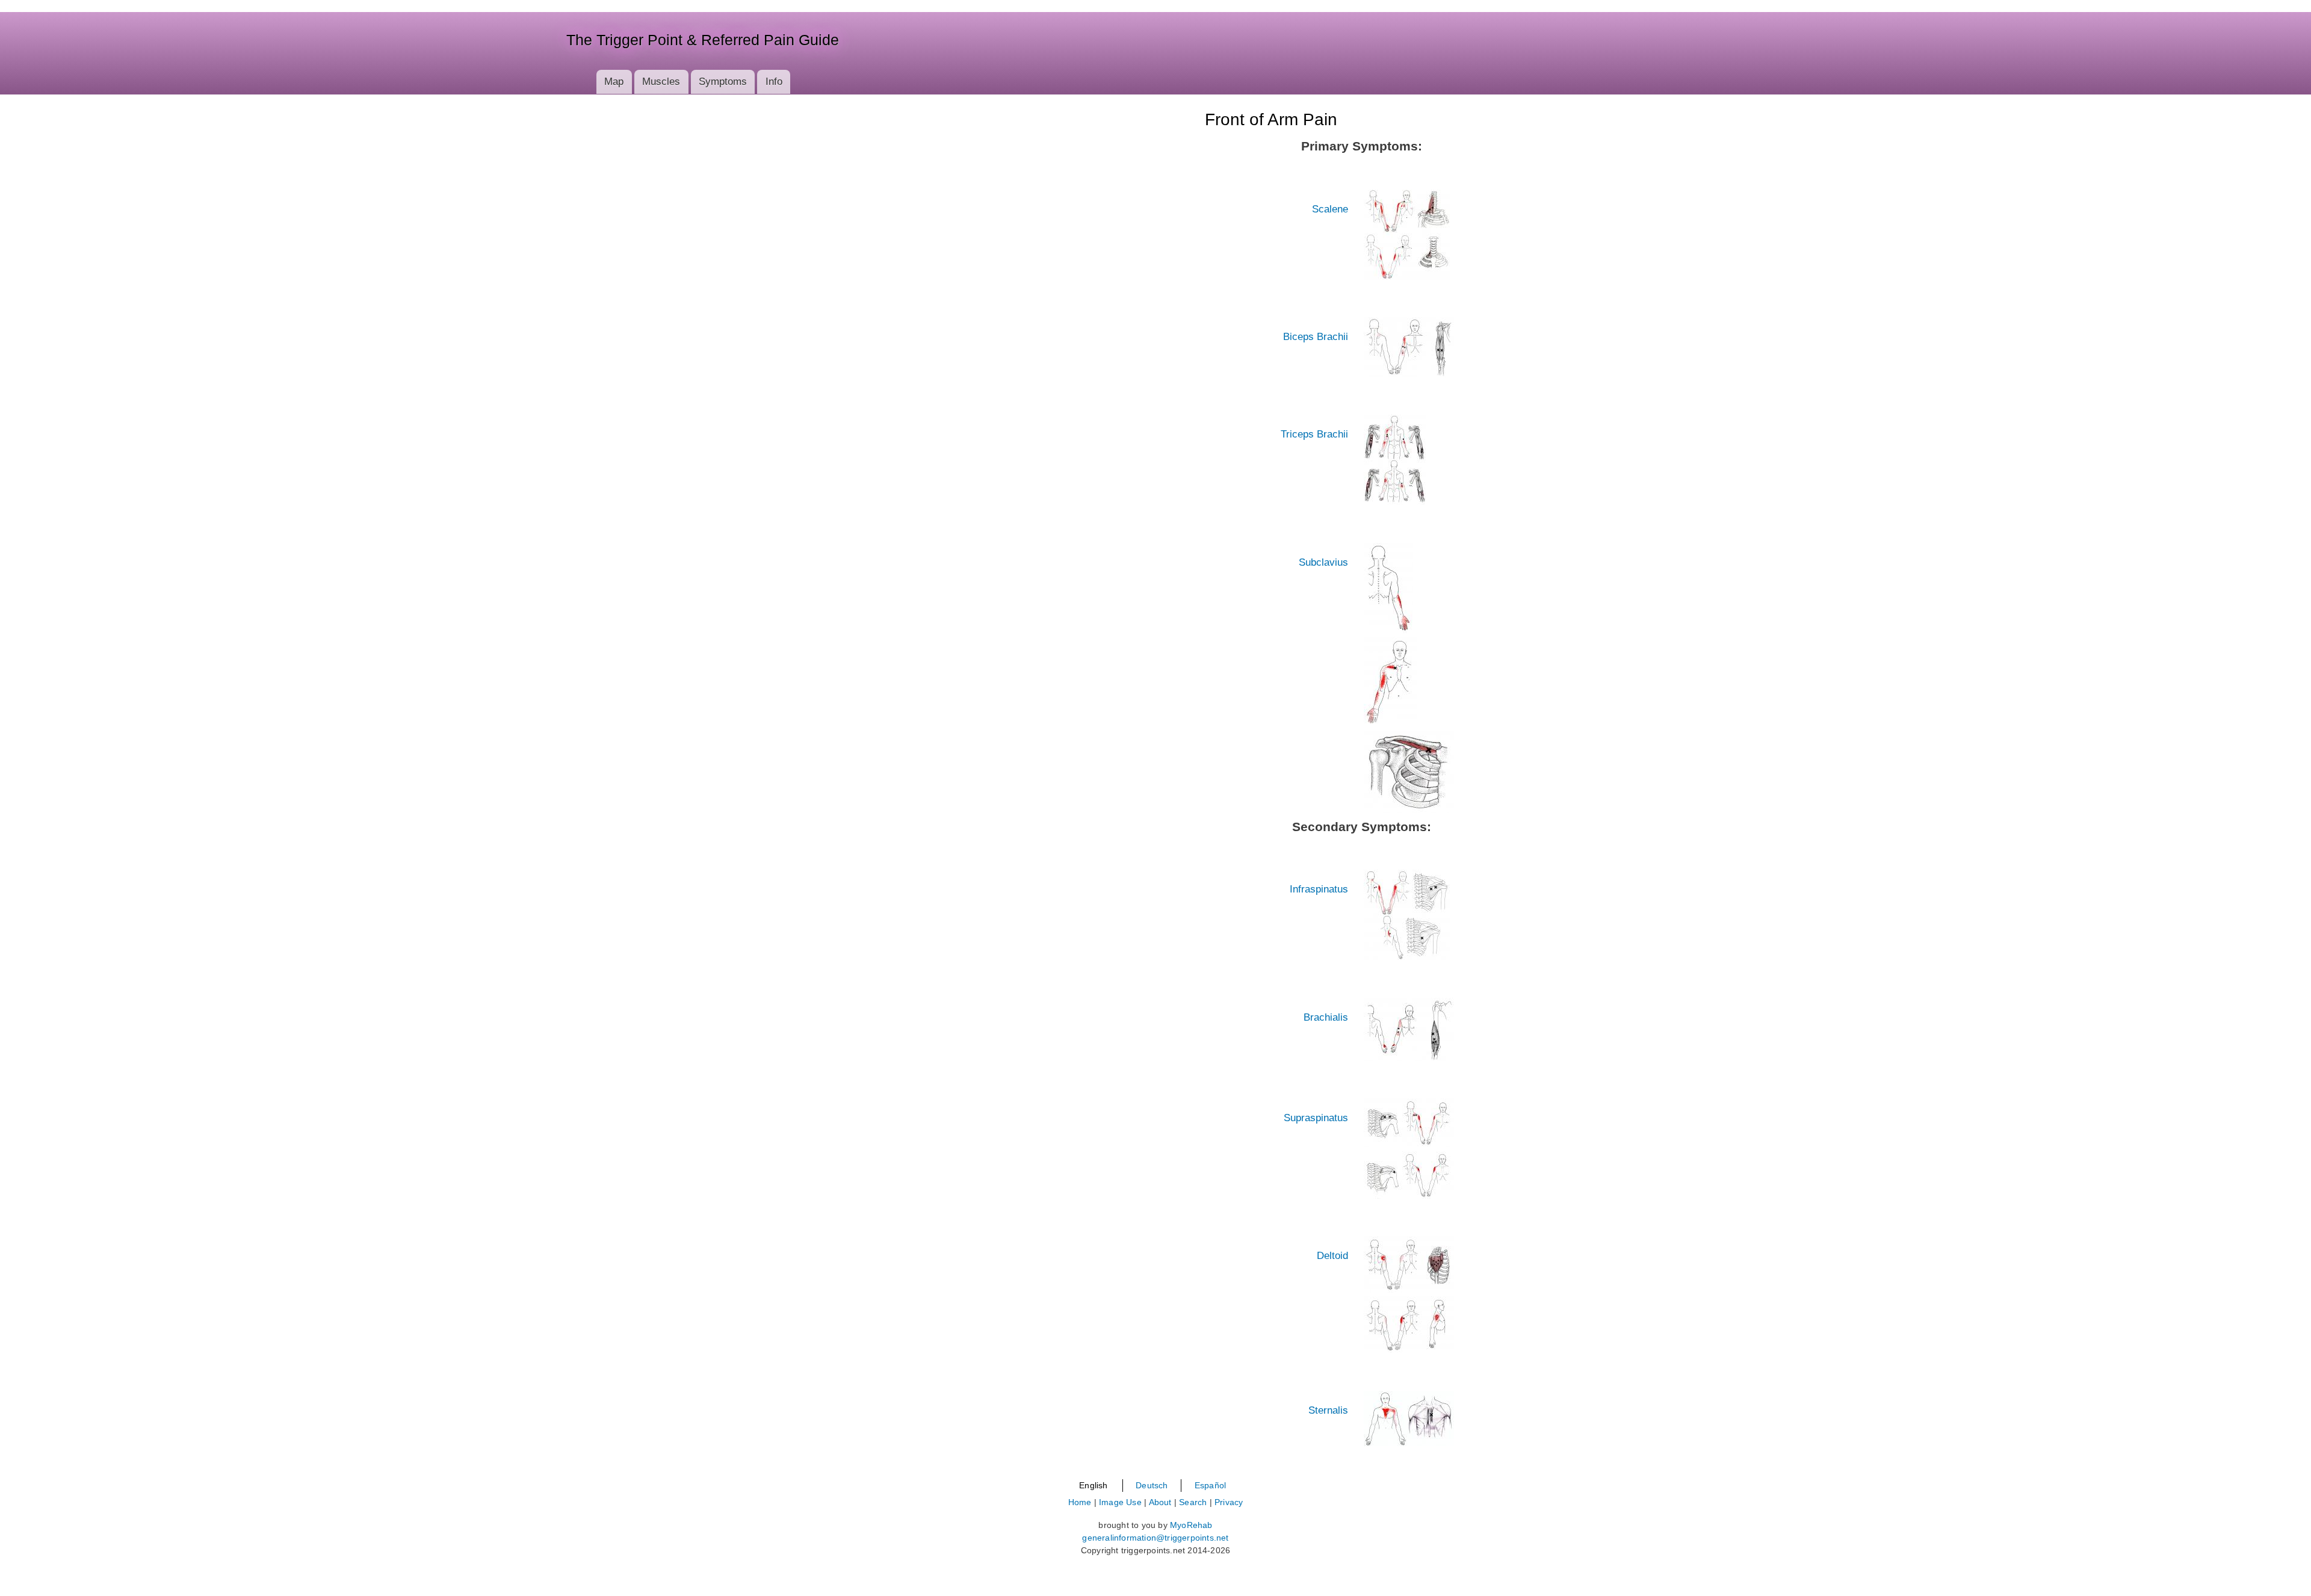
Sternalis (1328, 1410)
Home (1080, 1502)
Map (614, 82)
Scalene (1330, 209)
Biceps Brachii (1316, 337)
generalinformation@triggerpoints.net (1155, 1538)
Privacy (1229, 1502)
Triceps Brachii (1314, 434)
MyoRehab (1191, 1525)
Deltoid (1332, 1256)
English (1093, 1485)
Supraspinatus (1316, 1118)
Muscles (661, 82)
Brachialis (1326, 1017)
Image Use (1120, 1502)
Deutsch (1152, 1485)
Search (1193, 1502)
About (1160, 1502)
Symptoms (723, 82)
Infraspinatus (1319, 889)
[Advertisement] (231, 317)
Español (1210, 1485)
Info (774, 82)
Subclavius (1323, 562)
